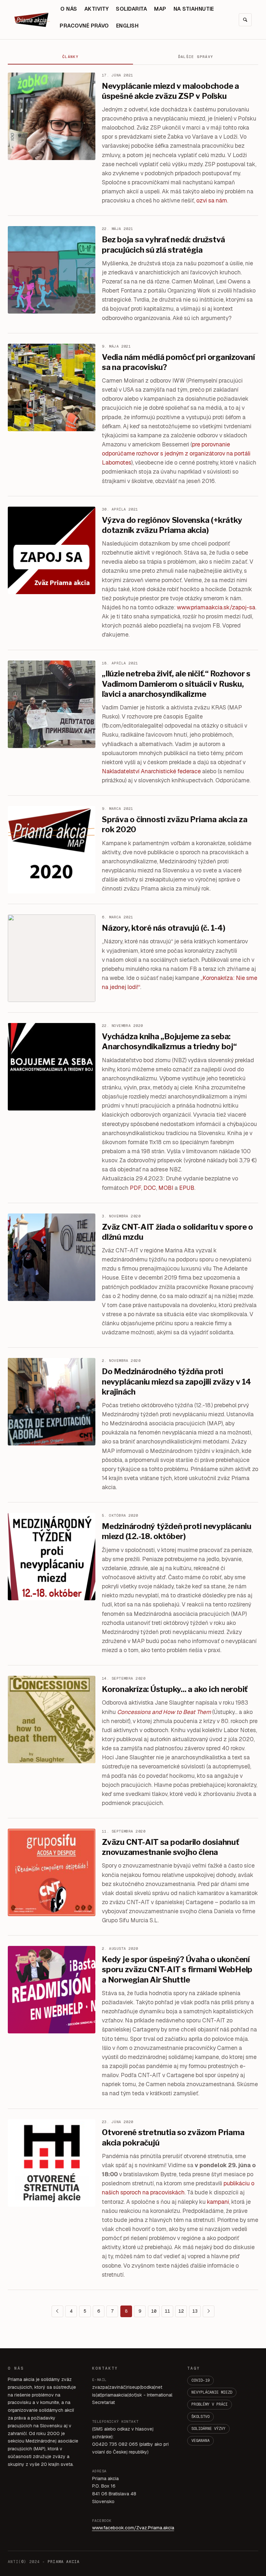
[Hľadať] (245, 20)
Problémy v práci (210, 2404)
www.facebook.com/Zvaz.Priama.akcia (133, 2528)
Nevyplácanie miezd (212, 2392)
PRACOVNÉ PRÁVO (84, 26)
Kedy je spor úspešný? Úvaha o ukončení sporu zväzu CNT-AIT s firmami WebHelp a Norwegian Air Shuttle (177, 1969)
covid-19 (200, 2380)
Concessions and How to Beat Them (164, 1712)
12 (181, 2311)
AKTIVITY (97, 9)
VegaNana (200, 2441)
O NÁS (69, 9)
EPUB (187, 1188)
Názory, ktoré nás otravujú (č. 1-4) (164, 928)
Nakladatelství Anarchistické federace (151, 771)
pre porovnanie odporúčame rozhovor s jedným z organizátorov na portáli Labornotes (176, 453)
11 (167, 2311)
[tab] (70, 57)
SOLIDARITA (131, 9)
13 (195, 2311)
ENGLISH (127, 26)
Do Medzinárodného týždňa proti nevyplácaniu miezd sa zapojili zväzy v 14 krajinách (176, 1381)
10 (154, 2311)
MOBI (166, 1188)
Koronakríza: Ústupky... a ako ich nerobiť (175, 1689)
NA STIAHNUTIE (194, 9)
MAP (160, 9)
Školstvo (200, 2417)
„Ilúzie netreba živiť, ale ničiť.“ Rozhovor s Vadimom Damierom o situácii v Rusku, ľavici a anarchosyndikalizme (176, 684)
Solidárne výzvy (208, 2429)
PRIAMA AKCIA (64, 2562)
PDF (135, 1188)
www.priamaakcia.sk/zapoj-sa (216, 607)
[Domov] (32, 20)
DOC (150, 1188)
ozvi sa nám (212, 200)
